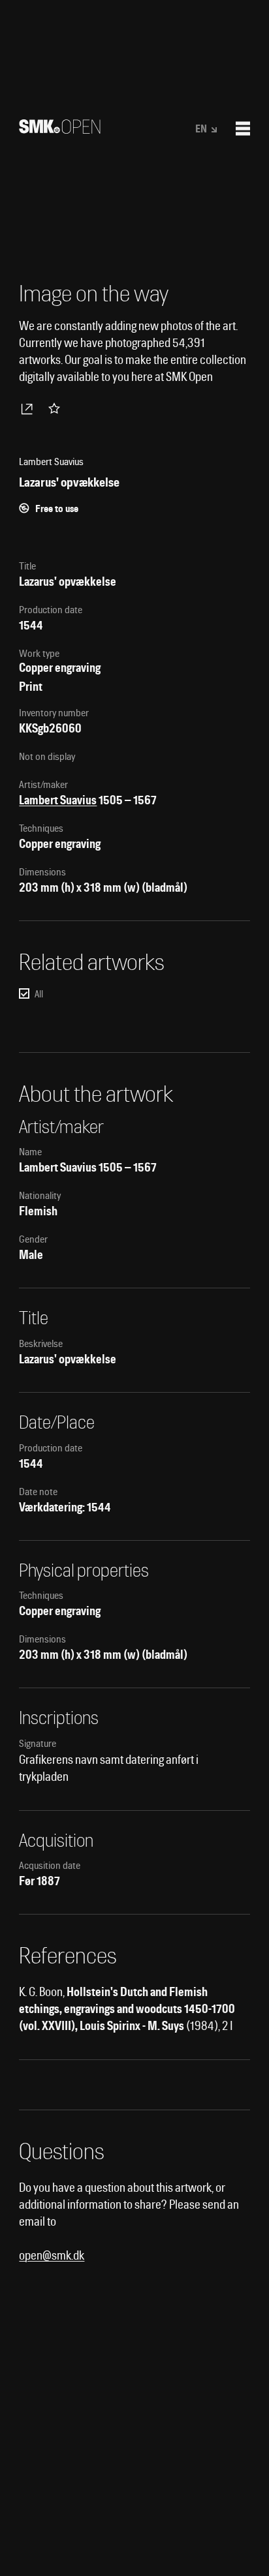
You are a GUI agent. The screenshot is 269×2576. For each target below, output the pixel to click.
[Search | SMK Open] (60, 129)
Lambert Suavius (58, 800)
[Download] (29, 408)
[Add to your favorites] (57, 408)
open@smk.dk (52, 2255)
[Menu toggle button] (243, 129)
